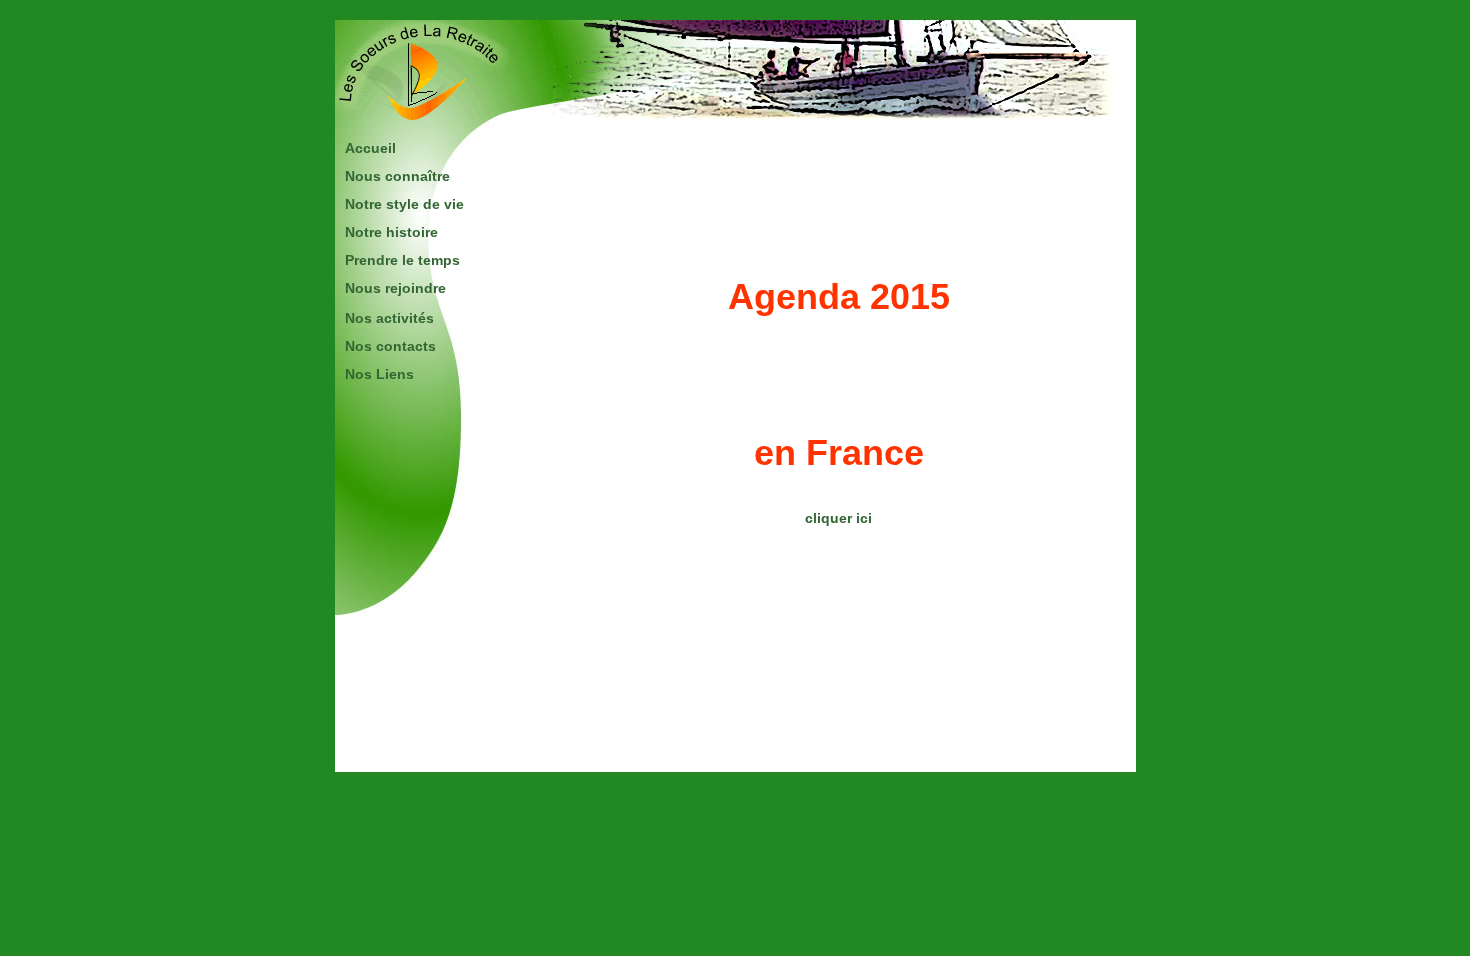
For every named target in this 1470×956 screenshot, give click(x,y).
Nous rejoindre (395, 288)
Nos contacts (390, 346)
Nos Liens (379, 374)
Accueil (370, 148)
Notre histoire (391, 232)
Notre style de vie (404, 204)
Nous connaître (397, 176)
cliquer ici (838, 518)
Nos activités (389, 318)
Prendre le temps (402, 260)
